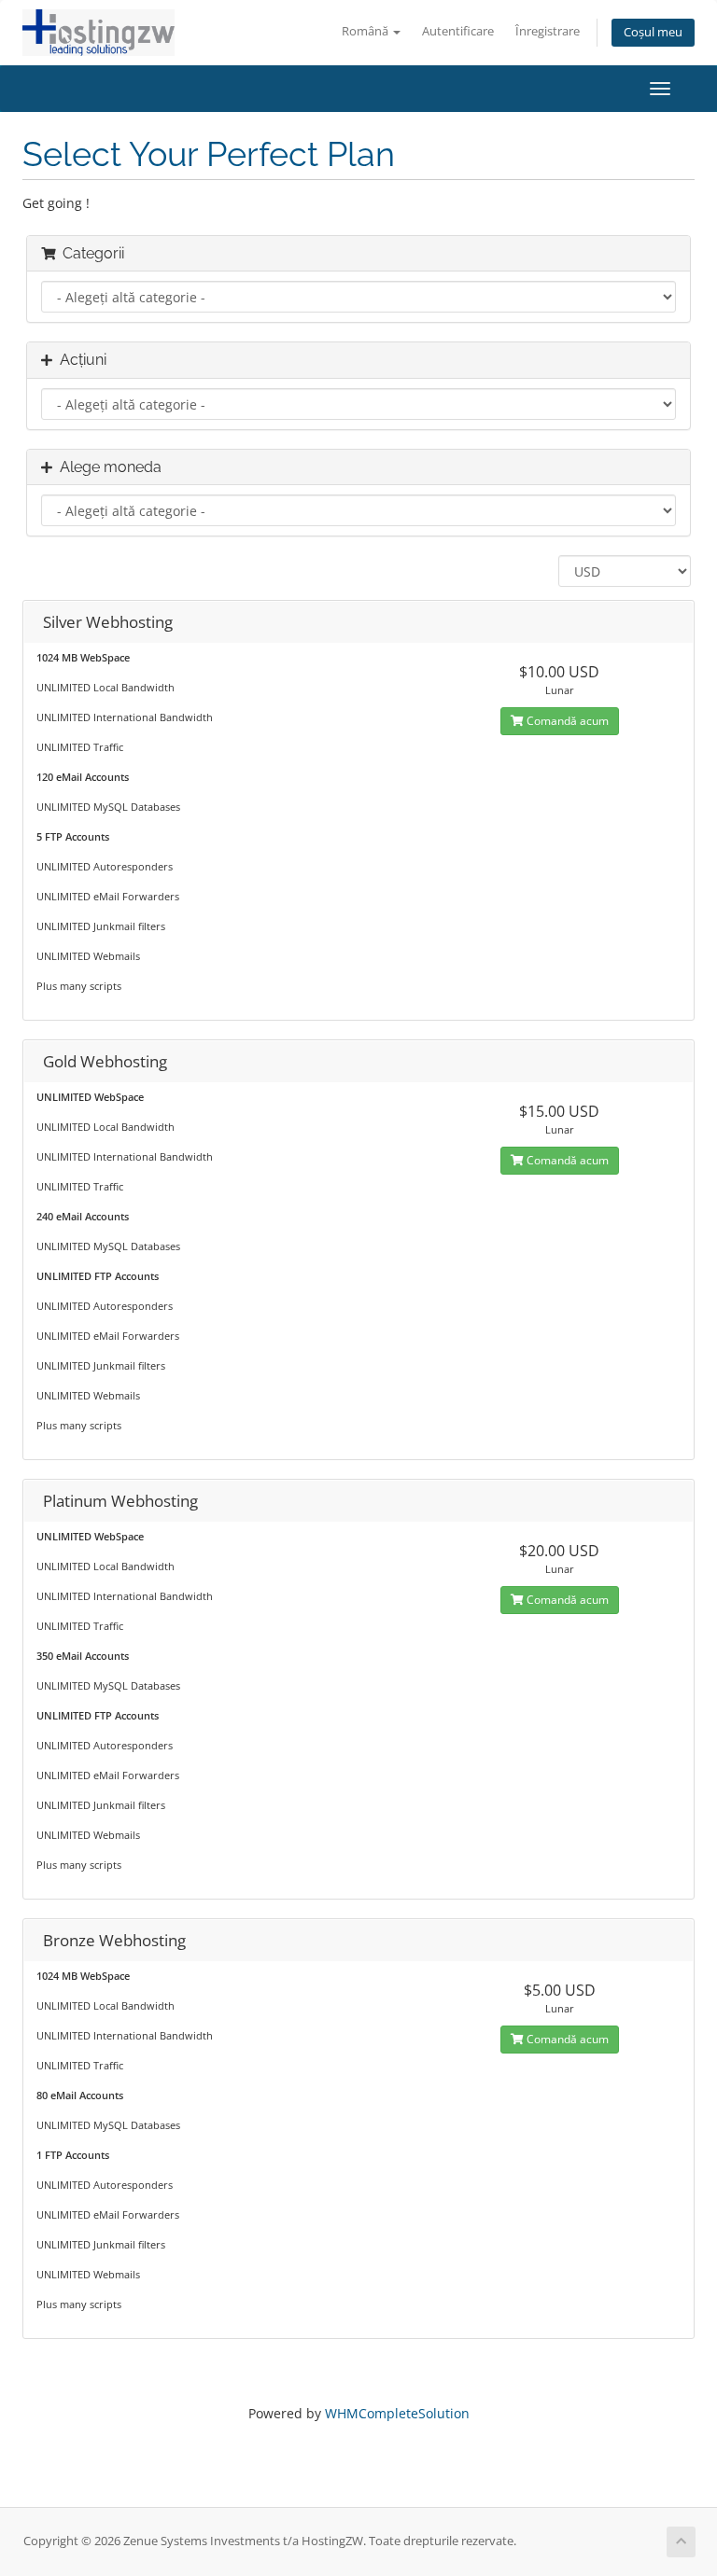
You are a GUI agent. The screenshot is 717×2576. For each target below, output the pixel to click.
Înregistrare (548, 31)
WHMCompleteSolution (397, 2413)
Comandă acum (566, 721)
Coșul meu (653, 32)
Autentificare (458, 31)
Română (366, 31)
